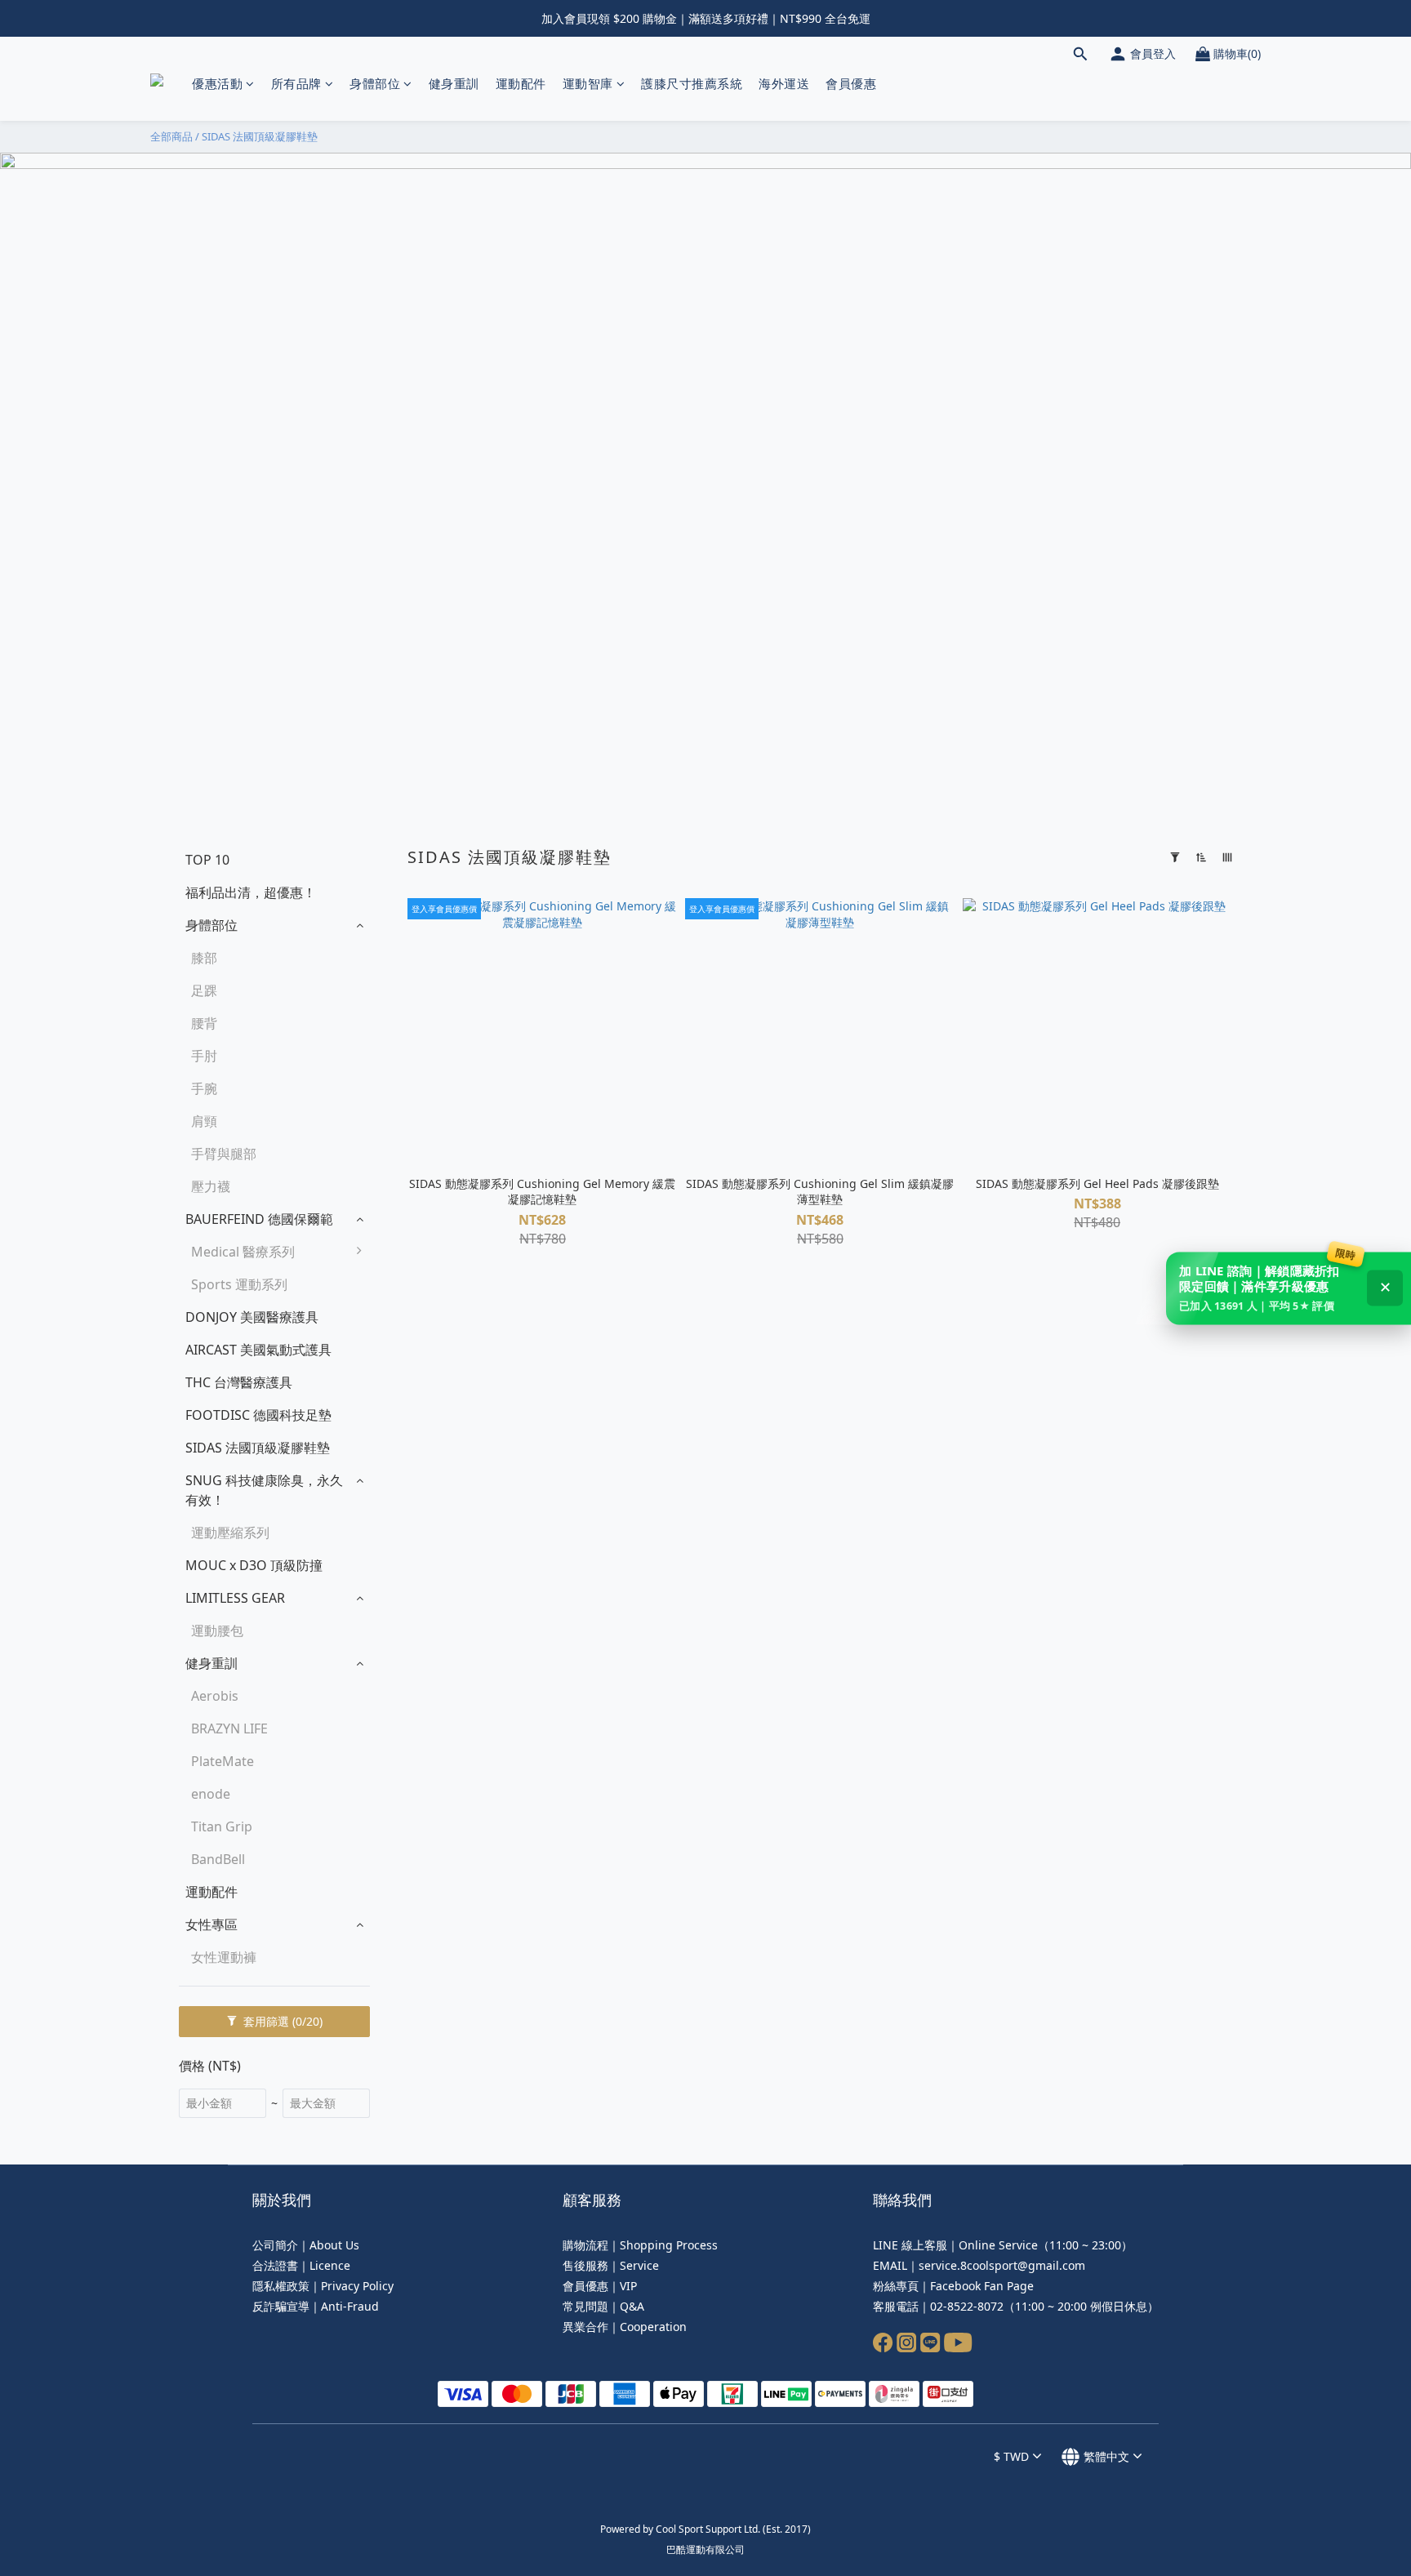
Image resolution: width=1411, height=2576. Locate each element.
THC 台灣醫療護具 (239, 1382)
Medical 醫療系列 (243, 1252)
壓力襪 (211, 1186)
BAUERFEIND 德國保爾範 (259, 1219)
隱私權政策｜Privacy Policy (323, 2286)
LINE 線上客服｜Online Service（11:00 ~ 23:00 (997, 2245)
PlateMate (223, 1761)
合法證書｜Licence (301, 2265)
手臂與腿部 (224, 1154)
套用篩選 (281, 2021)
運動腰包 (217, 1631)
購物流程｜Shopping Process (640, 2245)
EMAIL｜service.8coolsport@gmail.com (979, 2265)
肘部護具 (412, 1358)
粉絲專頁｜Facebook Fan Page (953, 2286)
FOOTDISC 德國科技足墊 (258, 1415)
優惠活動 (217, 83)
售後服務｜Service (611, 2265)
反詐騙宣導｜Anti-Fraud (316, 2306)
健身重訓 (454, 83)
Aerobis (215, 1696)
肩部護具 (412, 1423)
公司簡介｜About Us (306, 2245)
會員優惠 (851, 83)
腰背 (204, 1023)
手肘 (204, 1056)
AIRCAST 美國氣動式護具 (258, 1350)
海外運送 (784, 83)
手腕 (204, 1088)
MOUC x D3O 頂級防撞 (254, 1565)
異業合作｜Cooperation (625, 2327)
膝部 (204, 958)
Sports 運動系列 (239, 1284)
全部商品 (171, 136)
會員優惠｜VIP (600, 2286)
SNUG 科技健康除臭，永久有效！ (264, 1490)
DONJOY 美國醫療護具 (252, 1317)
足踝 (204, 990)
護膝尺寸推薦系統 (692, 83)
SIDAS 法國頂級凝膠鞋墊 (260, 136)
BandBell (218, 1859)
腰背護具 (412, 1325)
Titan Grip (222, 1826)
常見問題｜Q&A (603, 2306)
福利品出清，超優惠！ (251, 892)
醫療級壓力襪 (425, 1456)
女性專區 (211, 1924)
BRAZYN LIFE (229, 1728)
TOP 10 (207, 860)
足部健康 (412, 1488)
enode (211, 1794)
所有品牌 (296, 83)
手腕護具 (412, 1390)
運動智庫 (588, 83)
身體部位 (375, 83)
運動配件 (521, 83)
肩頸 (204, 1121)
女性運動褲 (224, 1957)
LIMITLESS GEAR (235, 1598)
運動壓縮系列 (230, 1533)
